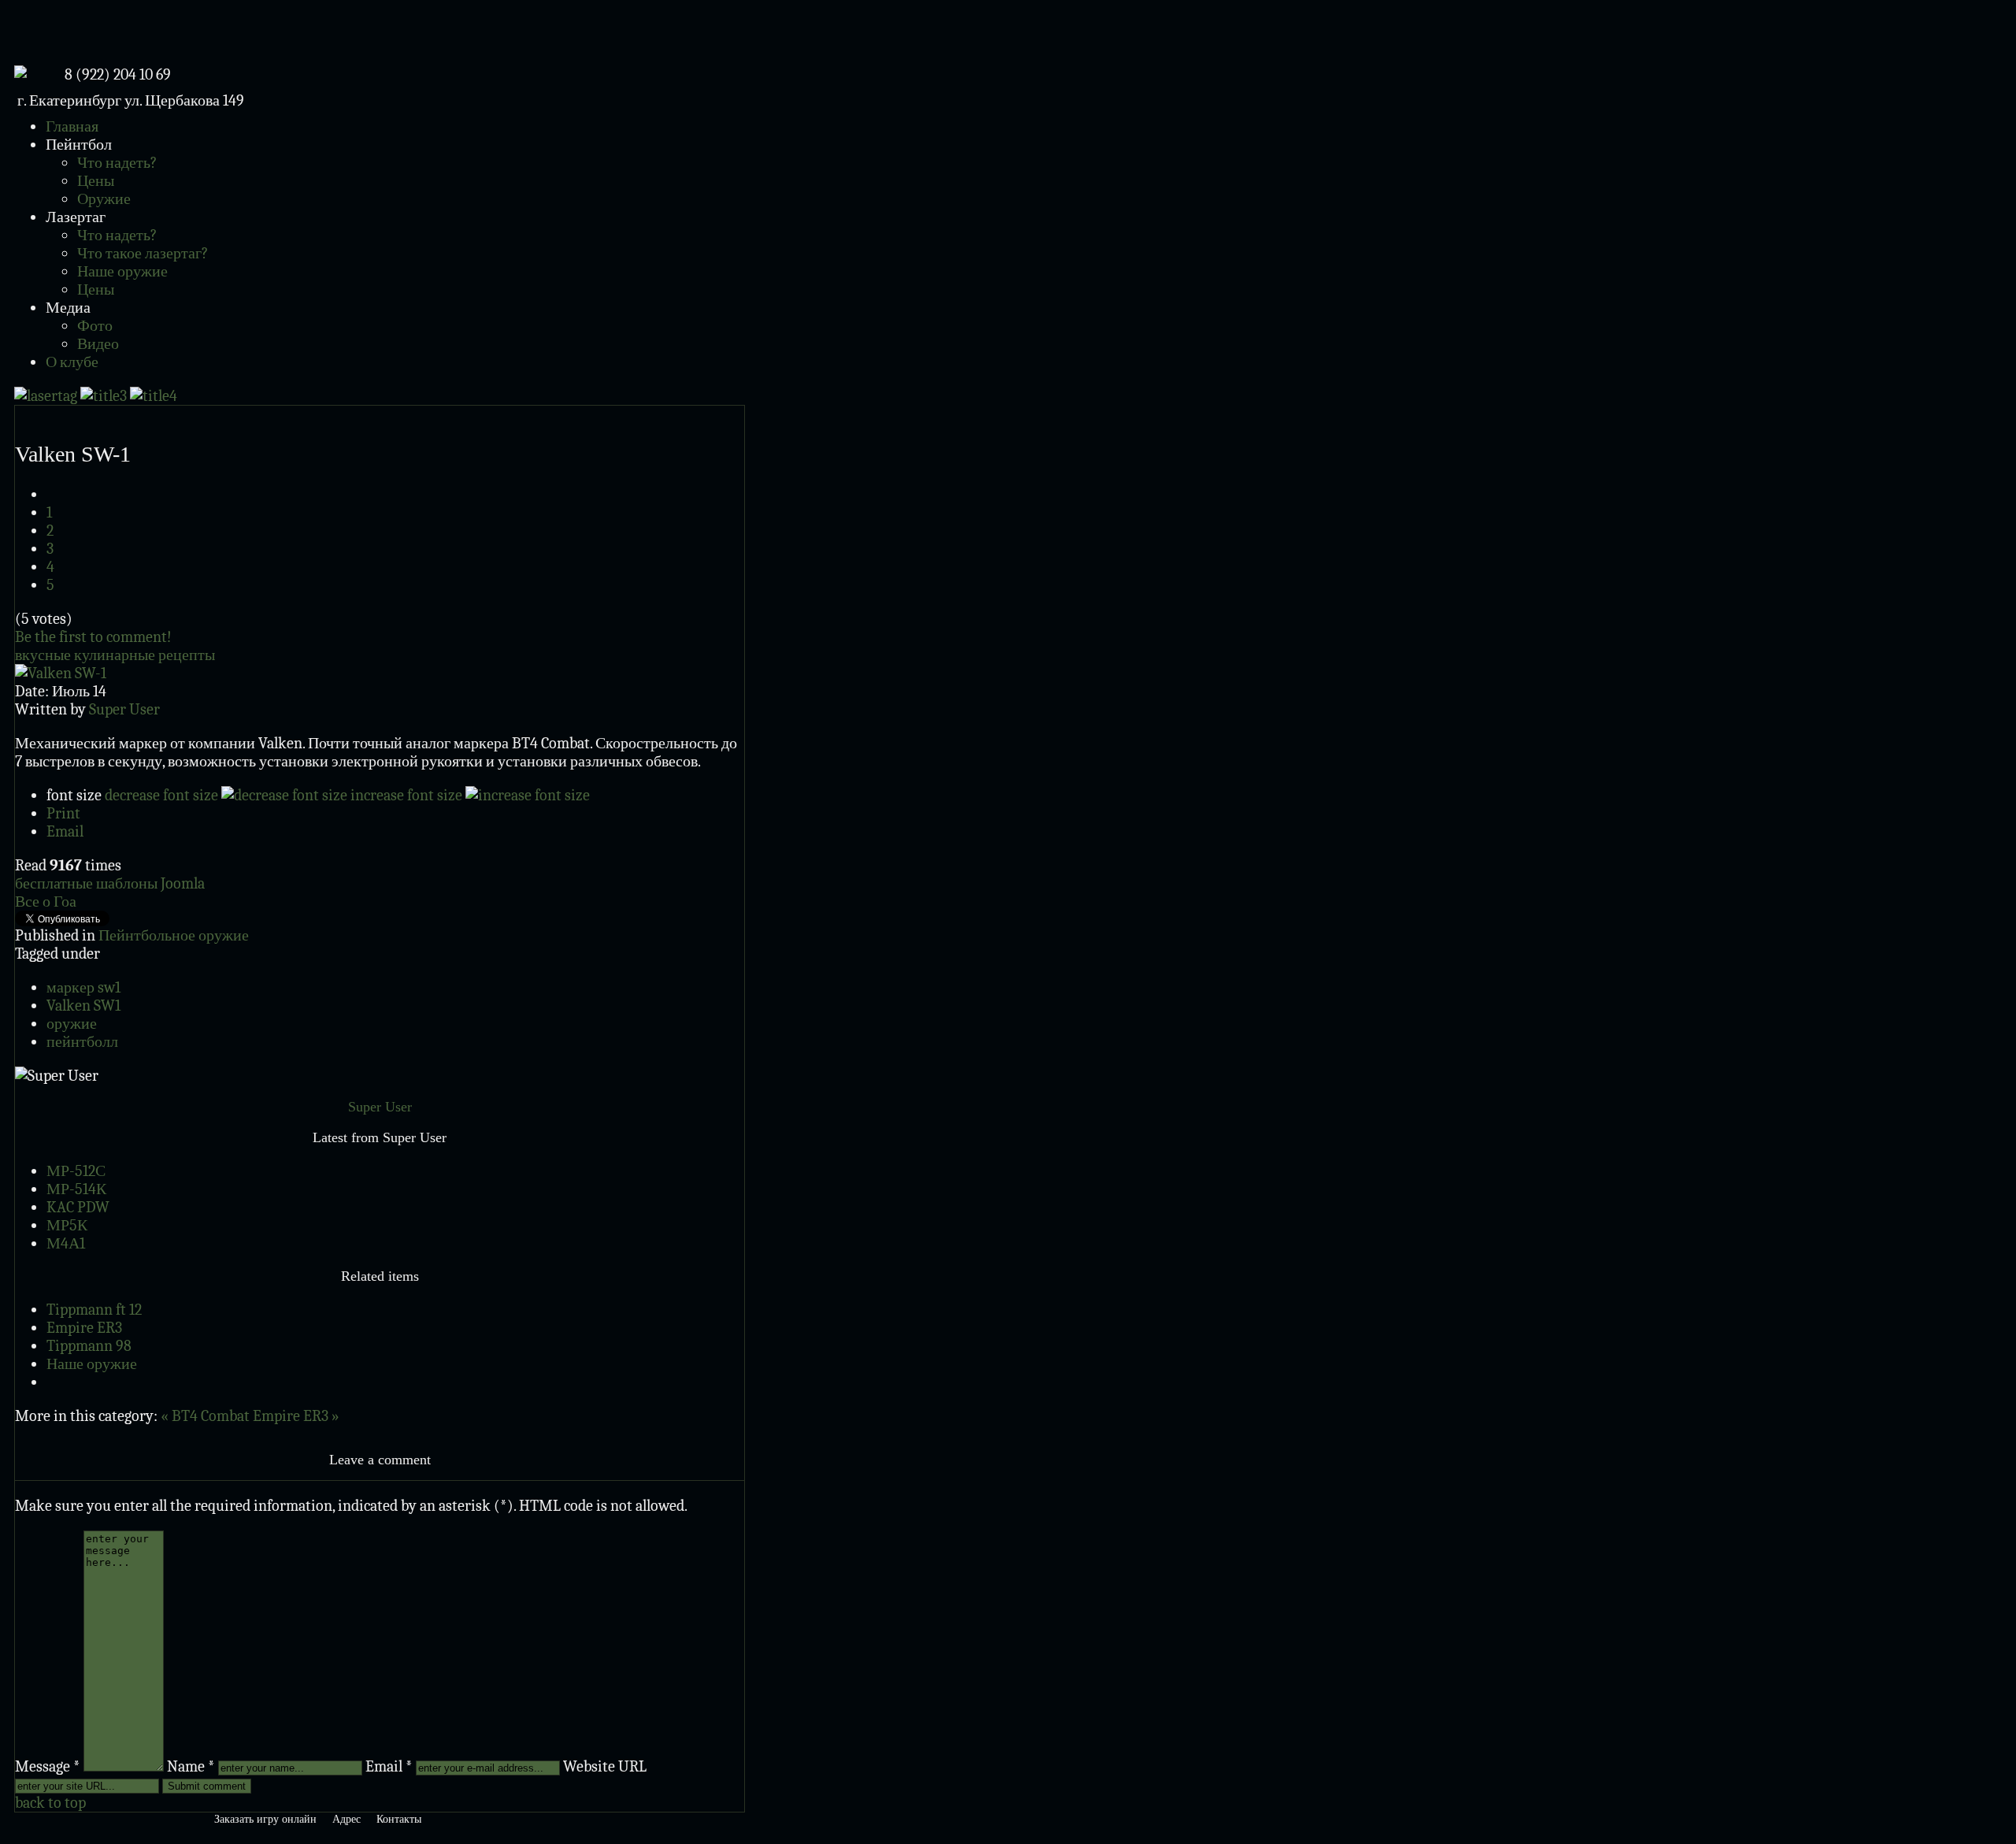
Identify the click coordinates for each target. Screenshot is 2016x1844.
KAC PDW (78, 1207)
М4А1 (66, 1243)
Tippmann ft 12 (94, 1310)
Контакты (399, 1819)
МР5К (67, 1225)
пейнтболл (82, 1042)
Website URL (605, 1766)
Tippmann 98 (89, 1346)
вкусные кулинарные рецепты (115, 655)
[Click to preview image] (61, 673)
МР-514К (76, 1189)
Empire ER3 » (296, 1416)
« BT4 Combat (207, 1416)
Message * (48, 1766)
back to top (50, 1803)
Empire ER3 (84, 1328)
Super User (124, 709)
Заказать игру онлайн (265, 1819)
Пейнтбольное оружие (174, 935)
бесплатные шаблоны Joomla (110, 883)
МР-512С (76, 1171)
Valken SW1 (83, 1005)
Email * (389, 1766)
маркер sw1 (83, 987)
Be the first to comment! (93, 637)
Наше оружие (92, 1364)
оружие (72, 1024)
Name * (191, 1766)
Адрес (346, 1819)
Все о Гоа (46, 902)
